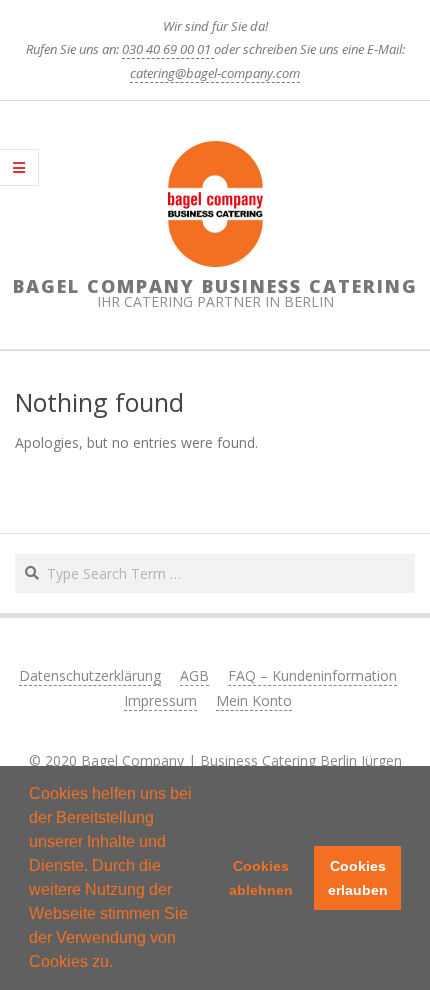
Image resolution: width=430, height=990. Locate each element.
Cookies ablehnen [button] (261, 878)
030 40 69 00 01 (168, 49)
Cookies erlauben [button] (358, 878)
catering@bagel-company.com (215, 73)
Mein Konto (254, 700)
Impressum (160, 700)
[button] (120, 964)
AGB (194, 675)
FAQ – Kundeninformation (312, 675)
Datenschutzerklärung (90, 675)
